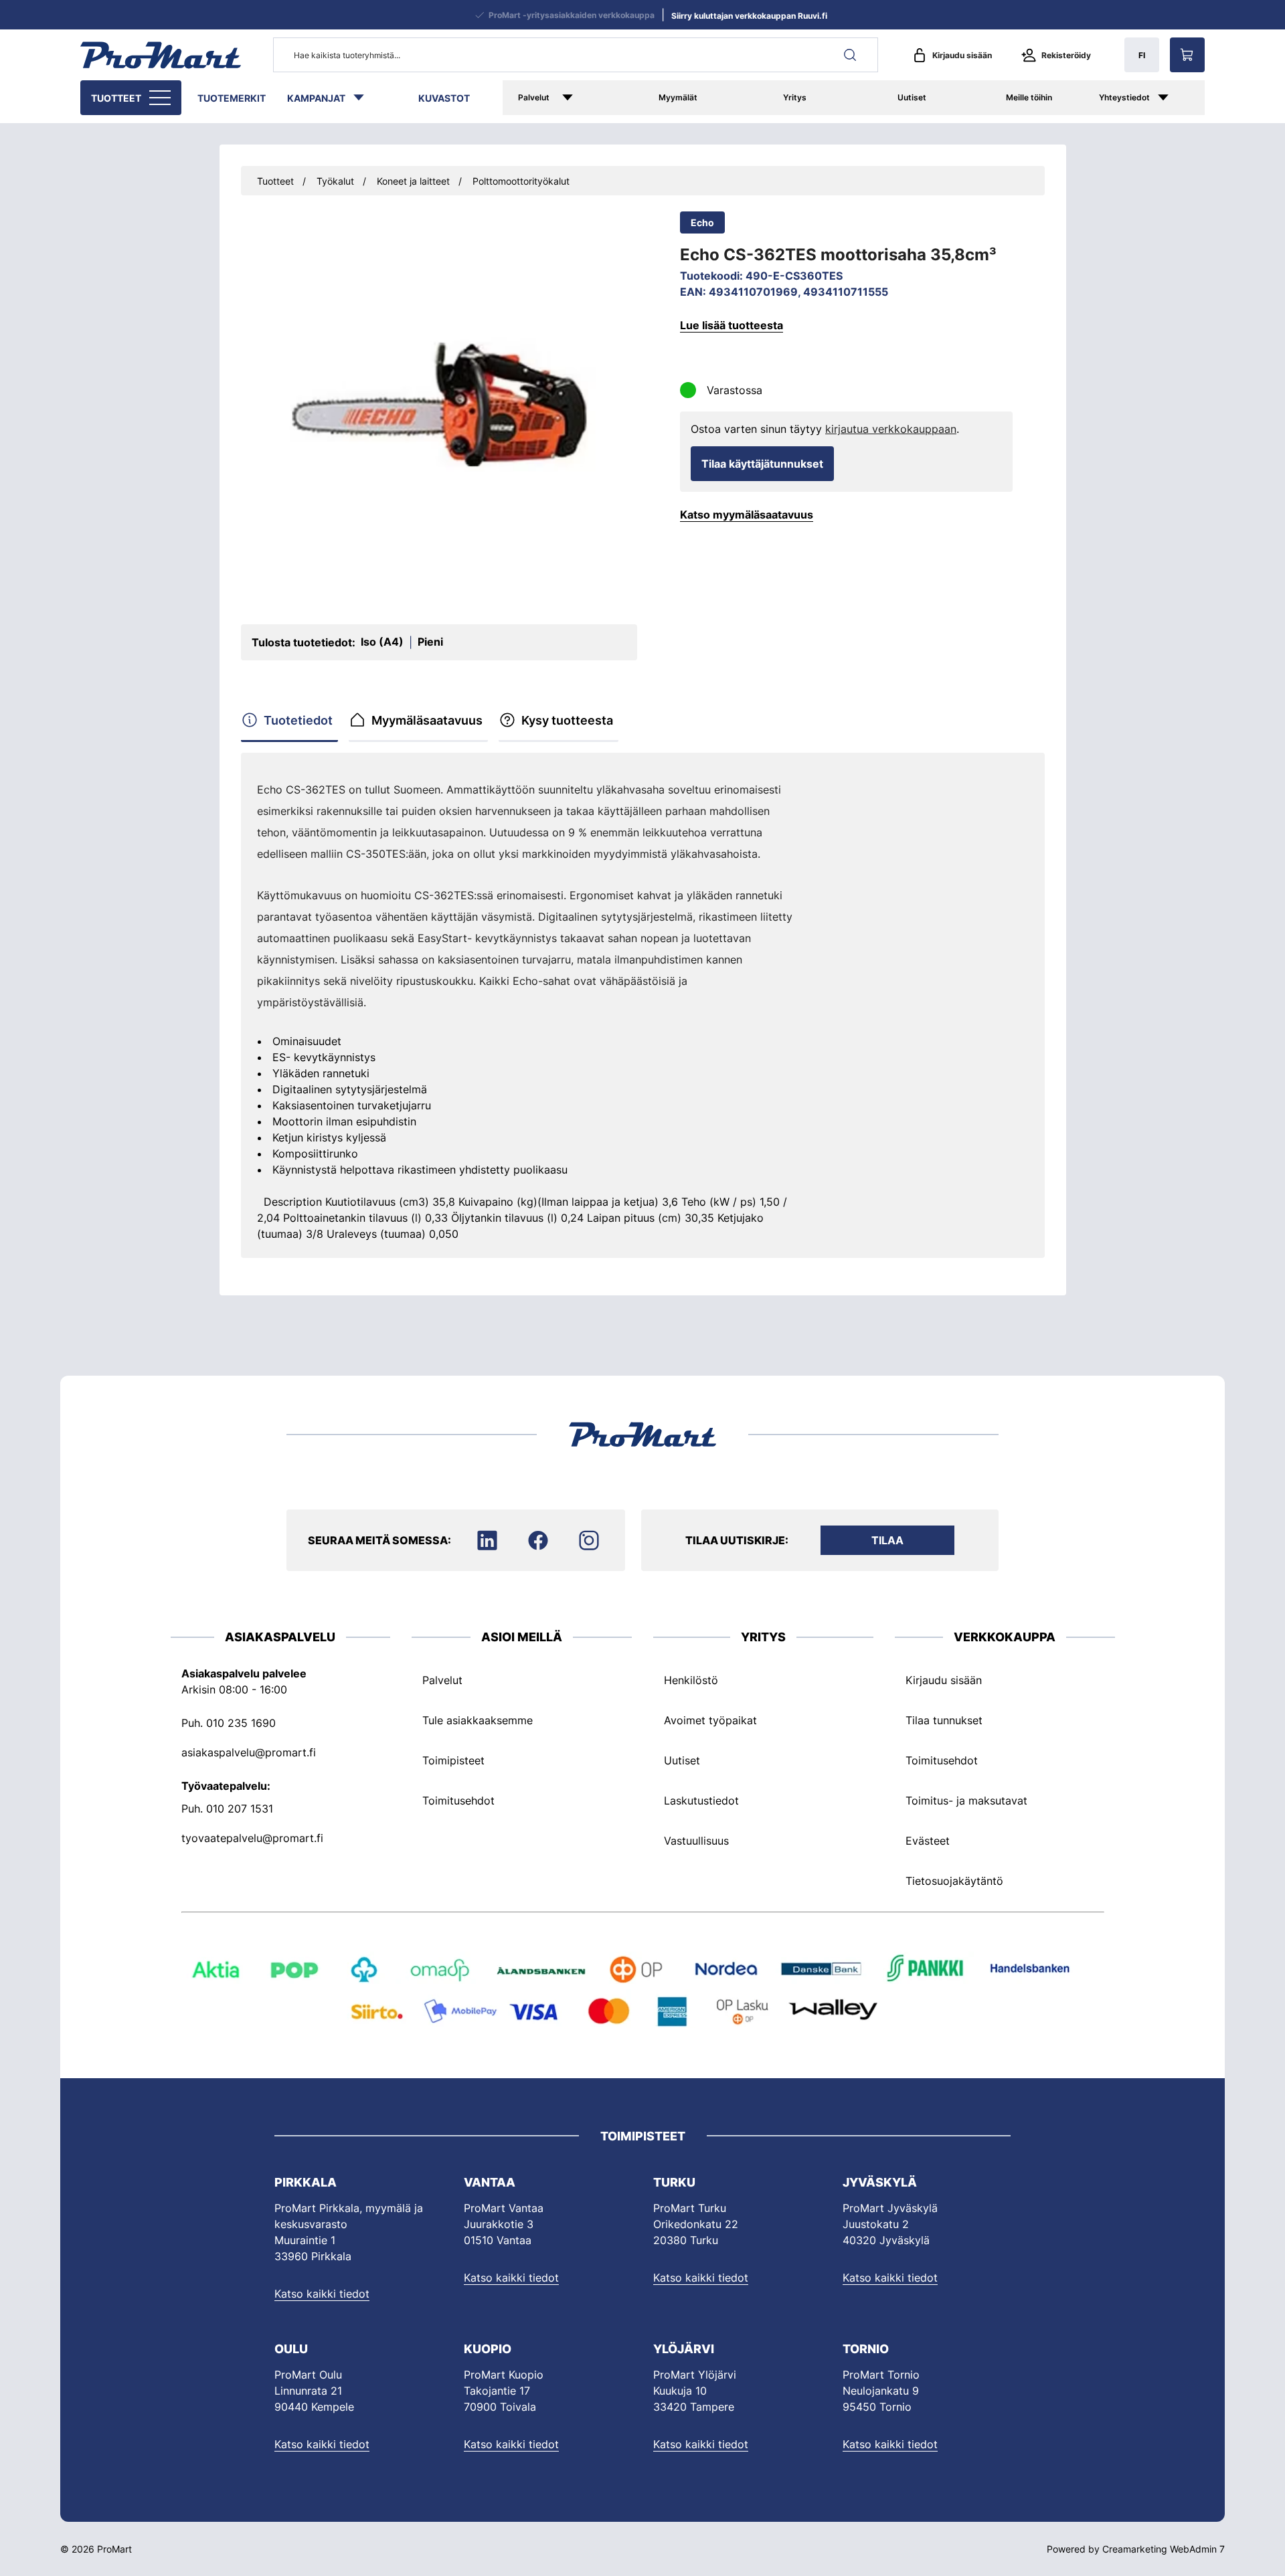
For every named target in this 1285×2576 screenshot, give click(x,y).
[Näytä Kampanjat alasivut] (365, 98)
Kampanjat (316, 98)
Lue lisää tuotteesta (732, 325)
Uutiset (912, 97)
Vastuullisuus (696, 1841)
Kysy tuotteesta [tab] (567, 720)
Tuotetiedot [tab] (298, 720)
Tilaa (887, 1540)
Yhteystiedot (1124, 97)
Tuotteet (116, 98)
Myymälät (678, 97)
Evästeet (928, 1841)
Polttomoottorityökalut (521, 181)
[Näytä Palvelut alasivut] (587, 98)
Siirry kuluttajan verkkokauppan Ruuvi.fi (749, 16)
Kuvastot (444, 98)
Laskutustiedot (701, 1801)
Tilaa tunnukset (944, 1720)
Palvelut (534, 97)
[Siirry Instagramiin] (589, 1540)
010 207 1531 (240, 1809)
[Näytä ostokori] (1187, 55)
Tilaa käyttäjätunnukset (762, 464)
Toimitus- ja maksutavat (966, 1801)
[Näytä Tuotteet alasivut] (161, 98)
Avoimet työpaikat (710, 1720)
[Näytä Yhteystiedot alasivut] (1177, 98)
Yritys (795, 97)
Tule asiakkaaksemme (478, 1720)
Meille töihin (1029, 97)
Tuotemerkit (232, 98)
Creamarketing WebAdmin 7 (1164, 2549)
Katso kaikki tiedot (322, 2294)
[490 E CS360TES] (439, 404)
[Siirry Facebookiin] (538, 1540)
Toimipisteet (453, 1760)
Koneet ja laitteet (413, 181)
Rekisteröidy (1066, 55)
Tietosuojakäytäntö (954, 1881)
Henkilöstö (691, 1680)
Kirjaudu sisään (962, 55)
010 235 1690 (241, 1723)
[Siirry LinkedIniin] (487, 1540)
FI (1142, 55)
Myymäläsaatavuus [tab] (427, 720)
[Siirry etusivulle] (161, 55)
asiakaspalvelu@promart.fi (249, 1752)
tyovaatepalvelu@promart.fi (252, 1838)
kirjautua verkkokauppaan (891, 429)
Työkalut (335, 181)
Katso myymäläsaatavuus (747, 515)
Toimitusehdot (458, 1801)
